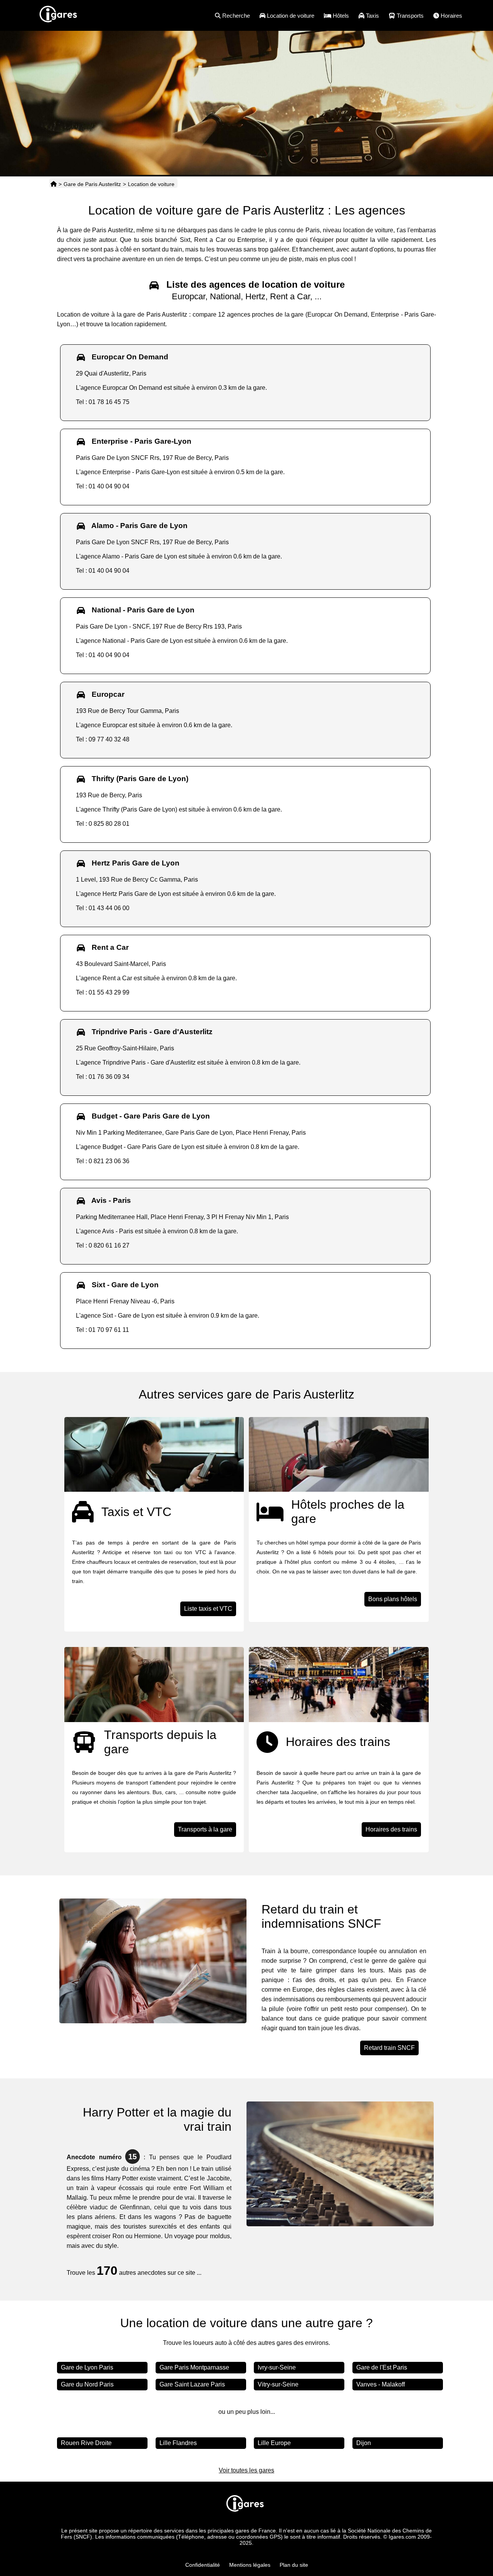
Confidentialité (203, 2565)
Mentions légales (250, 2565)
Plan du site (294, 2565)
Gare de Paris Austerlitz (92, 184)
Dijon (364, 2443)
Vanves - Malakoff (381, 2384)
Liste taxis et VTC (208, 1609)
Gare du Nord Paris (87, 2384)
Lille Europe (274, 2443)
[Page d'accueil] (54, 184)
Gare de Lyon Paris (87, 2367)
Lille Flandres (178, 2443)
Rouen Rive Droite (86, 2443)
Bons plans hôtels (393, 1599)
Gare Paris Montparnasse (194, 2367)
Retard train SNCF (389, 2048)
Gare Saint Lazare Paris (192, 2384)
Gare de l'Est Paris (382, 2367)
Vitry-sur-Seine (278, 2384)
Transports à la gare (205, 1829)
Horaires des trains (391, 1829)
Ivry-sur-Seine (277, 2367)
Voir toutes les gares (246, 2470)
